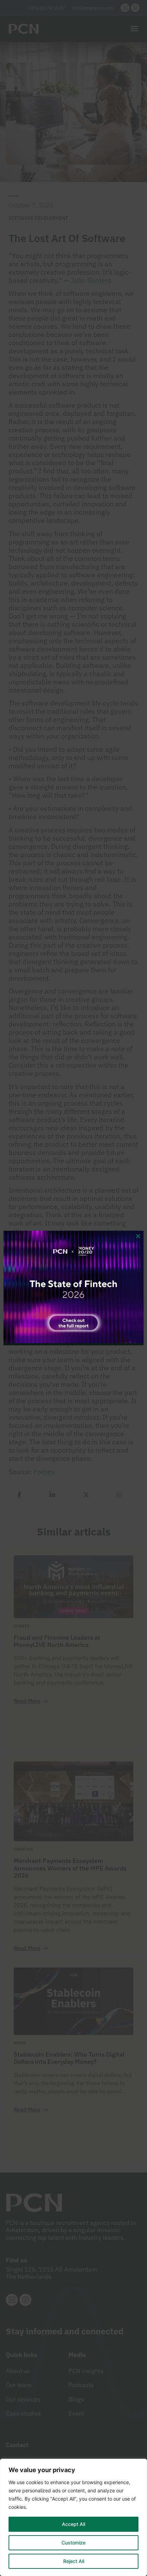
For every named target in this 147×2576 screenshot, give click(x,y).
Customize (73, 2543)
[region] (73, 2517)
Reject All (74, 2561)
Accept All (73, 2524)
